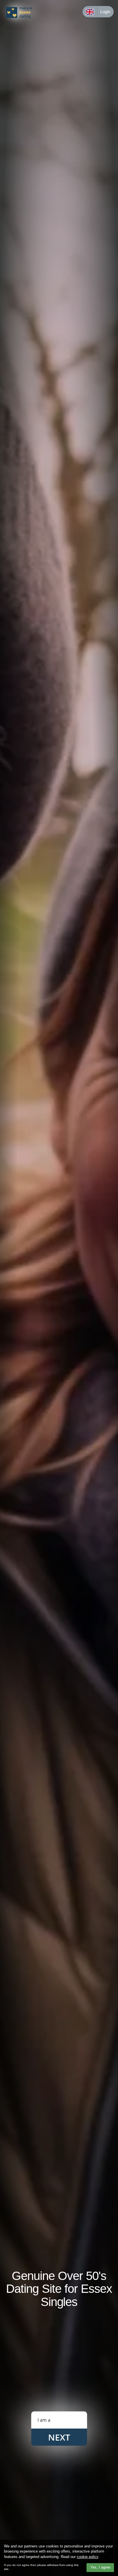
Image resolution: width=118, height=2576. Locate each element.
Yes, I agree (100, 2567)
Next (59, 2437)
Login (105, 12)
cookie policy (87, 2557)
